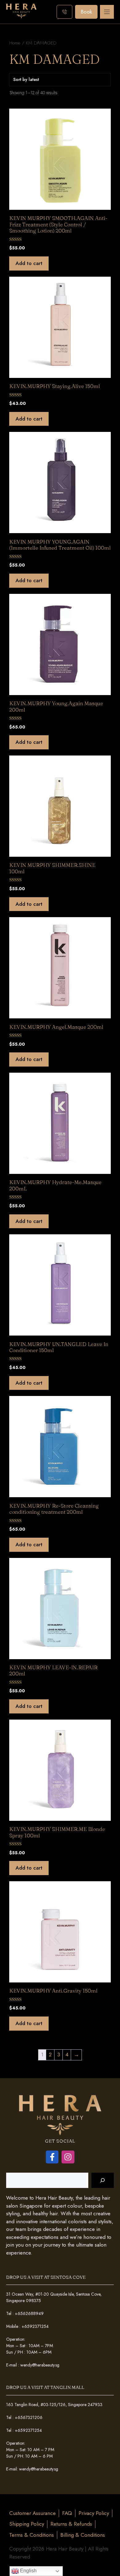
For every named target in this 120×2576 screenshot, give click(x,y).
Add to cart (29, 263)
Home (15, 43)
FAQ (67, 2513)
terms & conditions (32, 2535)
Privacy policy (94, 2513)
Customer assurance (32, 2513)
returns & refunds (71, 2524)
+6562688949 (29, 2313)
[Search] (103, 2180)
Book (86, 12)
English (28, 2571)
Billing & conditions (83, 2535)
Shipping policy (27, 2524)
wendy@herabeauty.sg (40, 2365)
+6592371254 (35, 2326)
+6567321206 (29, 2417)
